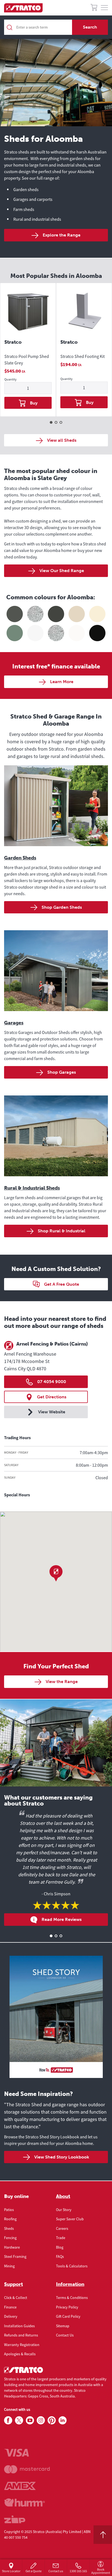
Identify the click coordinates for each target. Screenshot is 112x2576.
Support (13, 2284)
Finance (10, 2307)
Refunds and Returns (21, 2335)
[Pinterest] (52, 2421)
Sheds (9, 2228)
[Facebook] (8, 2421)
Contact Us (65, 2335)
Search (90, 27)
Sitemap (63, 2326)
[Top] (103, 2535)
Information (70, 2284)
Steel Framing (15, 2256)
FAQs (60, 2256)
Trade (61, 2238)
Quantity (10, 380)
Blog (60, 2247)
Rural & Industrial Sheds (32, 1188)
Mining (9, 2266)
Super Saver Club (70, 2219)
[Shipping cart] (94, 8)
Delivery (11, 2316)
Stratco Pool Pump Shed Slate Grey (27, 360)
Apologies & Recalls (20, 2354)
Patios (9, 2210)
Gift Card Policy (68, 2316)
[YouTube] (30, 2421)
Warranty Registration (22, 2345)
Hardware (12, 2247)
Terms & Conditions (72, 2298)
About (63, 2196)
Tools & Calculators (72, 2266)
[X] (19, 2421)
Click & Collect (16, 2298)
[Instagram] (41, 2421)
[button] (56, 1573)
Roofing (10, 2219)
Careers (62, 2228)
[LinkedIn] (63, 2421)
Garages (14, 1023)
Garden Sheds (20, 858)
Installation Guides (19, 2326)
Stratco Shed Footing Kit (83, 356)
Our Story (64, 2210)
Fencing (10, 2238)
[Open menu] (104, 8)
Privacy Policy (67, 2307)
